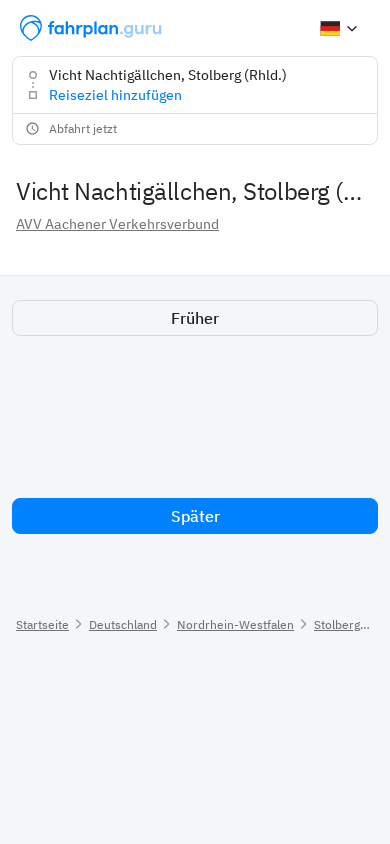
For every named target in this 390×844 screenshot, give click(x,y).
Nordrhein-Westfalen (235, 624)
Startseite (42, 624)
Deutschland (123, 624)
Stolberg (337, 624)
